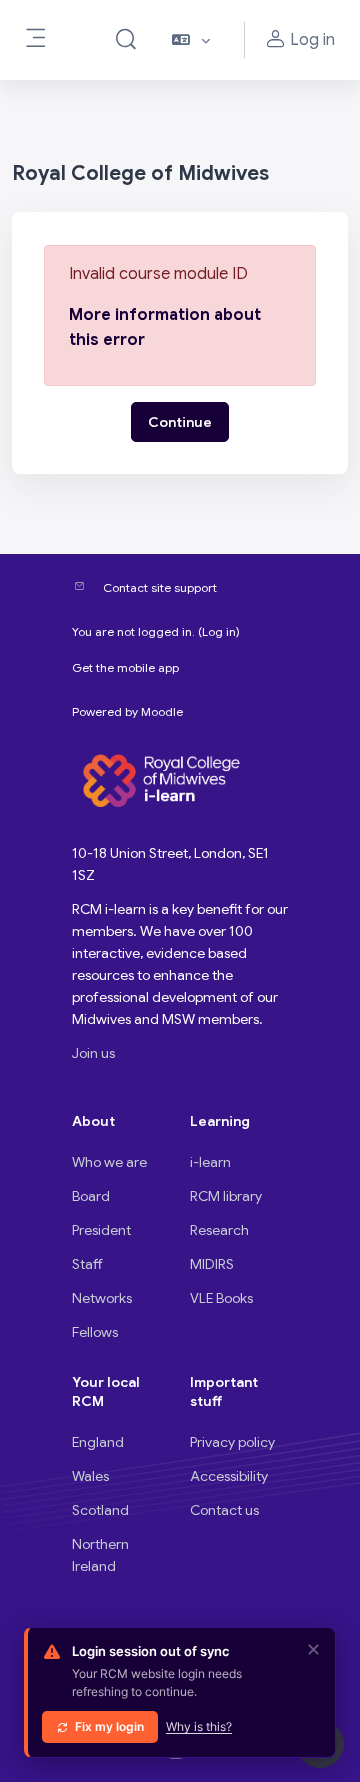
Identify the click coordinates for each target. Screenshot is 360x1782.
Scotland (100, 1510)
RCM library (226, 1196)
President (101, 1230)
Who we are (109, 1162)
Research (219, 1230)
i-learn (210, 1162)
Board (91, 1196)
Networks (102, 1298)
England (98, 1442)
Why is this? (199, 1726)
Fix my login (109, 1726)
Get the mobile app (125, 667)
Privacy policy (232, 1442)
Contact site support (160, 587)
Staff (87, 1264)
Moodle (162, 711)
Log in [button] (312, 40)
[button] (126, 40)
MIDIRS (212, 1264)
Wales (90, 1476)
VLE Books (221, 1298)
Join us (93, 1053)
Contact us (224, 1510)
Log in (219, 631)
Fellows (95, 1332)
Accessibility (229, 1476)
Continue (180, 422)
